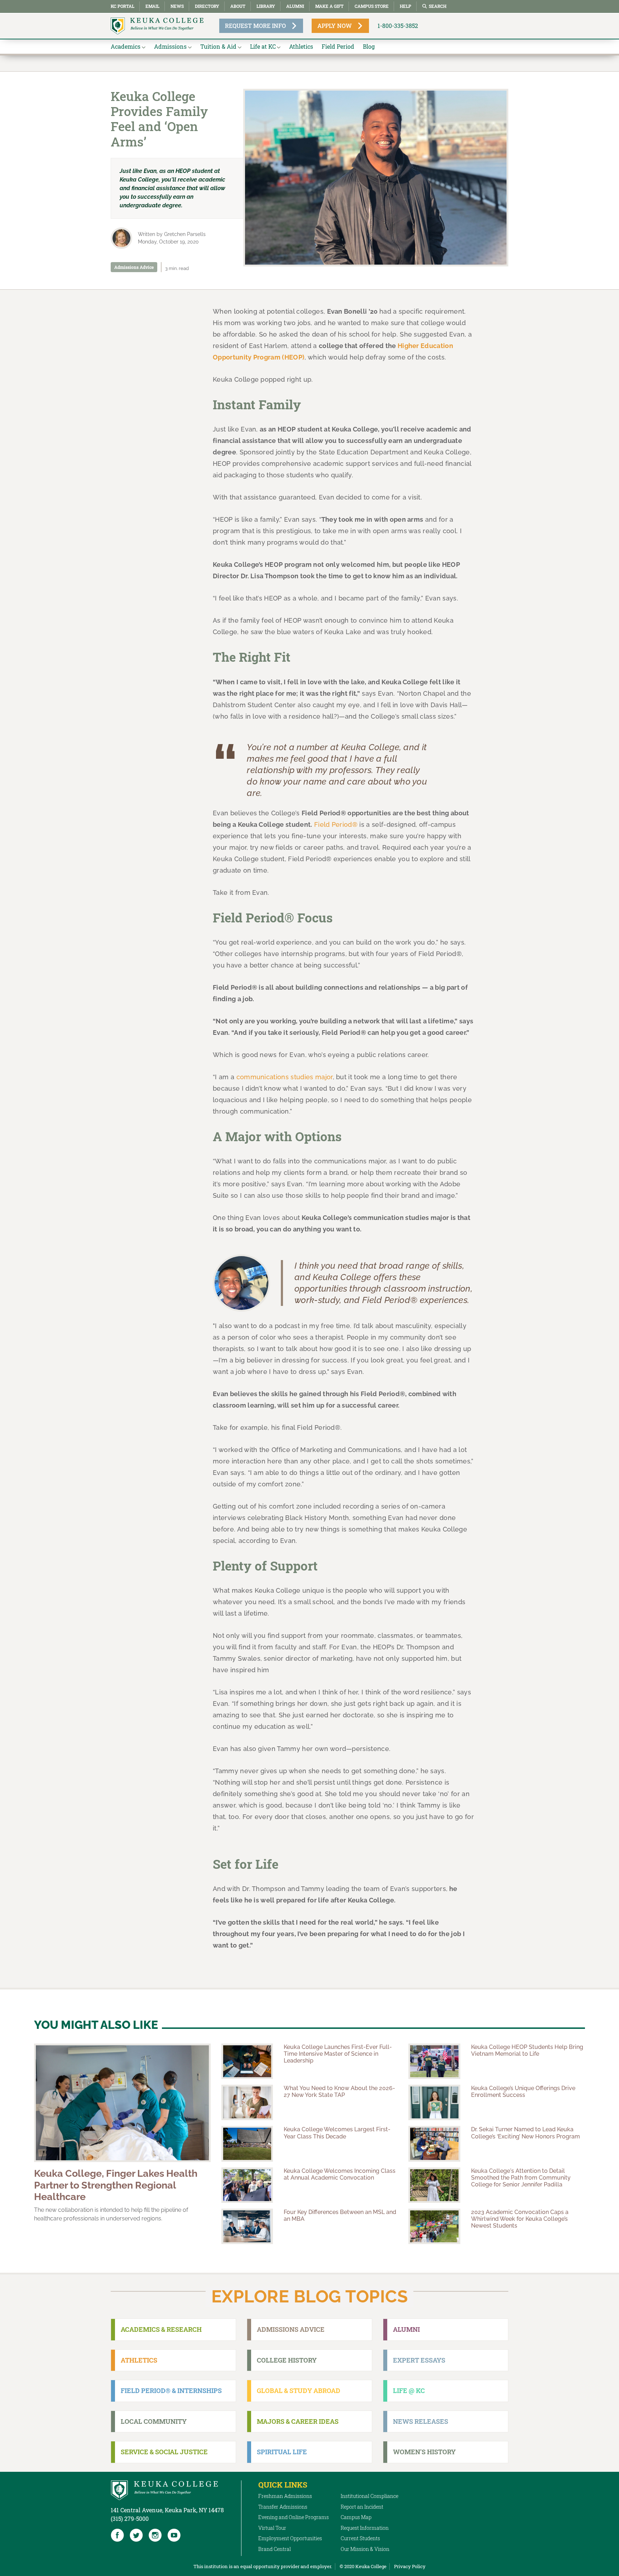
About (238, 6)
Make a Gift (329, 6)
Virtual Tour (272, 2528)
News (177, 6)
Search (438, 6)
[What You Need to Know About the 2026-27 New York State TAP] (247, 2102)
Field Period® (336, 824)
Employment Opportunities (290, 2538)
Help (406, 6)
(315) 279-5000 (130, 2519)
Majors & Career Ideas (298, 2421)
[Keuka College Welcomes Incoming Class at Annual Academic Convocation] (247, 2185)
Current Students (360, 2538)
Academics (126, 46)
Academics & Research (161, 2329)
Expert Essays (419, 2360)
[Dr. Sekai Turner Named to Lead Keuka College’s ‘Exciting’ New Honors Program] (434, 2144)
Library (266, 6)
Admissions (170, 46)
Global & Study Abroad (299, 2391)
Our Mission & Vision (365, 2549)
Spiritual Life (282, 2452)
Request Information (365, 2528)
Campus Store (372, 6)
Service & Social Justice (164, 2452)
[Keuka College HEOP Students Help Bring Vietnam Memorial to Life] (434, 2061)
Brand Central (275, 2549)
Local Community (154, 2421)
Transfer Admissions (283, 2507)
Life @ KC (409, 2391)
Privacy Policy (410, 2566)
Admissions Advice (134, 267)
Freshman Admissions (285, 2496)
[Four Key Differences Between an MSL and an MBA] (247, 2226)
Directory (207, 6)
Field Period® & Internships (171, 2391)
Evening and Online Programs (294, 2517)
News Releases (421, 2421)
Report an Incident (362, 2507)
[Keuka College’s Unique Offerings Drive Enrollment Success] (434, 2102)
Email (152, 6)
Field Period (338, 46)
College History (287, 2360)
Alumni (295, 6)
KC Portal (123, 6)
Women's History (424, 2452)
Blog (369, 46)
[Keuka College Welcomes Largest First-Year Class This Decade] (247, 2144)
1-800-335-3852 (398, 26)
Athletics (301, 46)
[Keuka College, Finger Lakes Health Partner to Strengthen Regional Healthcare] (122, 2103)
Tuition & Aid (218, 46)
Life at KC (263, 46)
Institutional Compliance (370, 2496)
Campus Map (356, 2517)
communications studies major (285, 1077)
